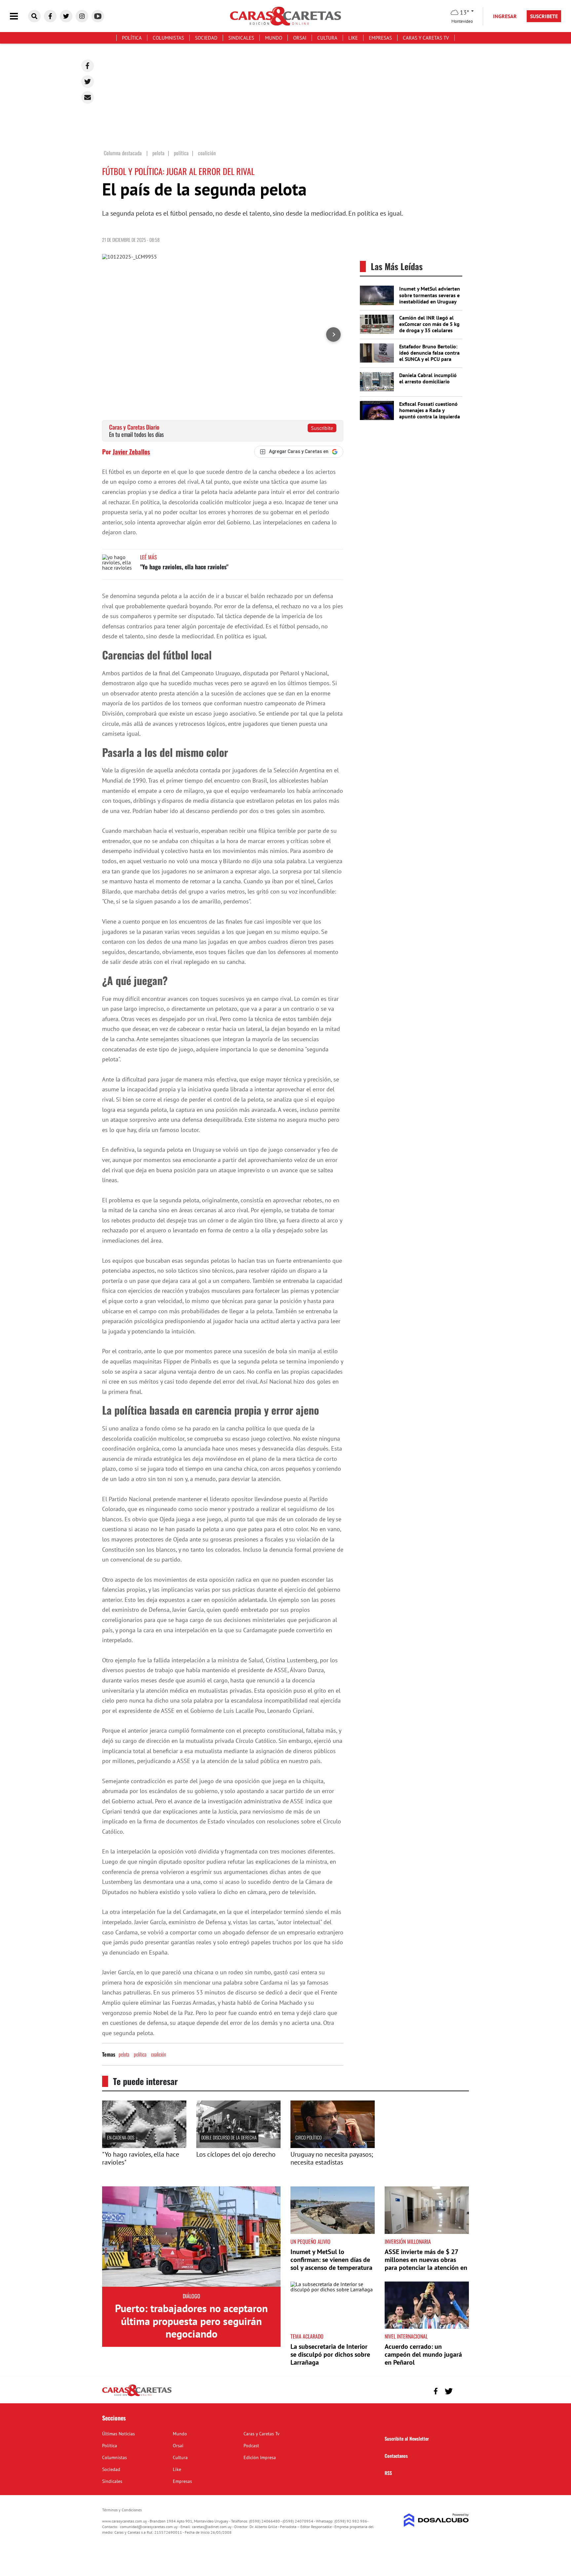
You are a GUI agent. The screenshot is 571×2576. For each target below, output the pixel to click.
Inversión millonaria (408, 2241)
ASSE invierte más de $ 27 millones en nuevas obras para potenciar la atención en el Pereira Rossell (426, 2264)
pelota (124, 2054)
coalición (159, 2054)
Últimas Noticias (118, 2434)
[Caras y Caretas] (137, 2396)
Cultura (327, 38)
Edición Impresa (260, 2457)
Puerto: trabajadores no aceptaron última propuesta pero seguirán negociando (191, 2321)
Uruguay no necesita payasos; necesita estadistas (332, 2158)
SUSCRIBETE (544, 16)
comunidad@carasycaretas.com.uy (149, 2527)
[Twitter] (88, 82)
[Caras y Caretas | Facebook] (50, 16)
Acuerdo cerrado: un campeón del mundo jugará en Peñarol (423, 2354)
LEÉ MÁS (149, 557)
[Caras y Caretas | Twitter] (66, 16)
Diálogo (191, 2296)
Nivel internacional (406, 2336)
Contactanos (396, 2456)
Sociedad (206, 38)
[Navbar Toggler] (19, 16)
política (140, 2054)
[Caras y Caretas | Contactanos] (461, 2390)
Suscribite (322, 428)
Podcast (251, 2446)
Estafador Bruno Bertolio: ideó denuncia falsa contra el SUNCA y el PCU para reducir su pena (429, 356)
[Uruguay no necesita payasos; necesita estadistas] (333, 2146)
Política (132, 38)
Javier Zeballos (131, 451)
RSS (388, 2473)
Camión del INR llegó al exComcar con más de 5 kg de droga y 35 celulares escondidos (429, 327)
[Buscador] (34, 16)
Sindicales (241, 38)
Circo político (308, 2137)
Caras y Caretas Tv (426, 38)
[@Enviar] (88, 97)
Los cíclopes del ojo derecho (236, 2154)
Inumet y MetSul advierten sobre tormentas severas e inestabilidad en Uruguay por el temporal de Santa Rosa (430, 301)
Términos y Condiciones (122, 2510)
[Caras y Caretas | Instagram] (82, 16)
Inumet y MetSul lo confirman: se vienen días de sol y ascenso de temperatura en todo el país (331, 2264)
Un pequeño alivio (310, 2241)
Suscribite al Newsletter (407, 2438)
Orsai (300, 38)
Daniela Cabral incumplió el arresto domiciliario (428, 378)
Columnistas (168, 38)
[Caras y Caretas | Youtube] (98, 16)
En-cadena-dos (121, 2137)
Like (353, 38)
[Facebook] (88, 66)
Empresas (380, 38)
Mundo (274, 38)
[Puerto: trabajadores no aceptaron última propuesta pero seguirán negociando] (191, 2237)
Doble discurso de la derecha (229, 2137)
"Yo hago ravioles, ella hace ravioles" (184, 567)
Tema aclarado (307, 2336)
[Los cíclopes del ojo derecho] (238, 2146)
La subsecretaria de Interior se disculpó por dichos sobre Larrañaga (330, 2354)
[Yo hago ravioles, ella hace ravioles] (119, 567)
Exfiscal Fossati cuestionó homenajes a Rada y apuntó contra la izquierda (430, 410)
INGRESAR (505, 16)
